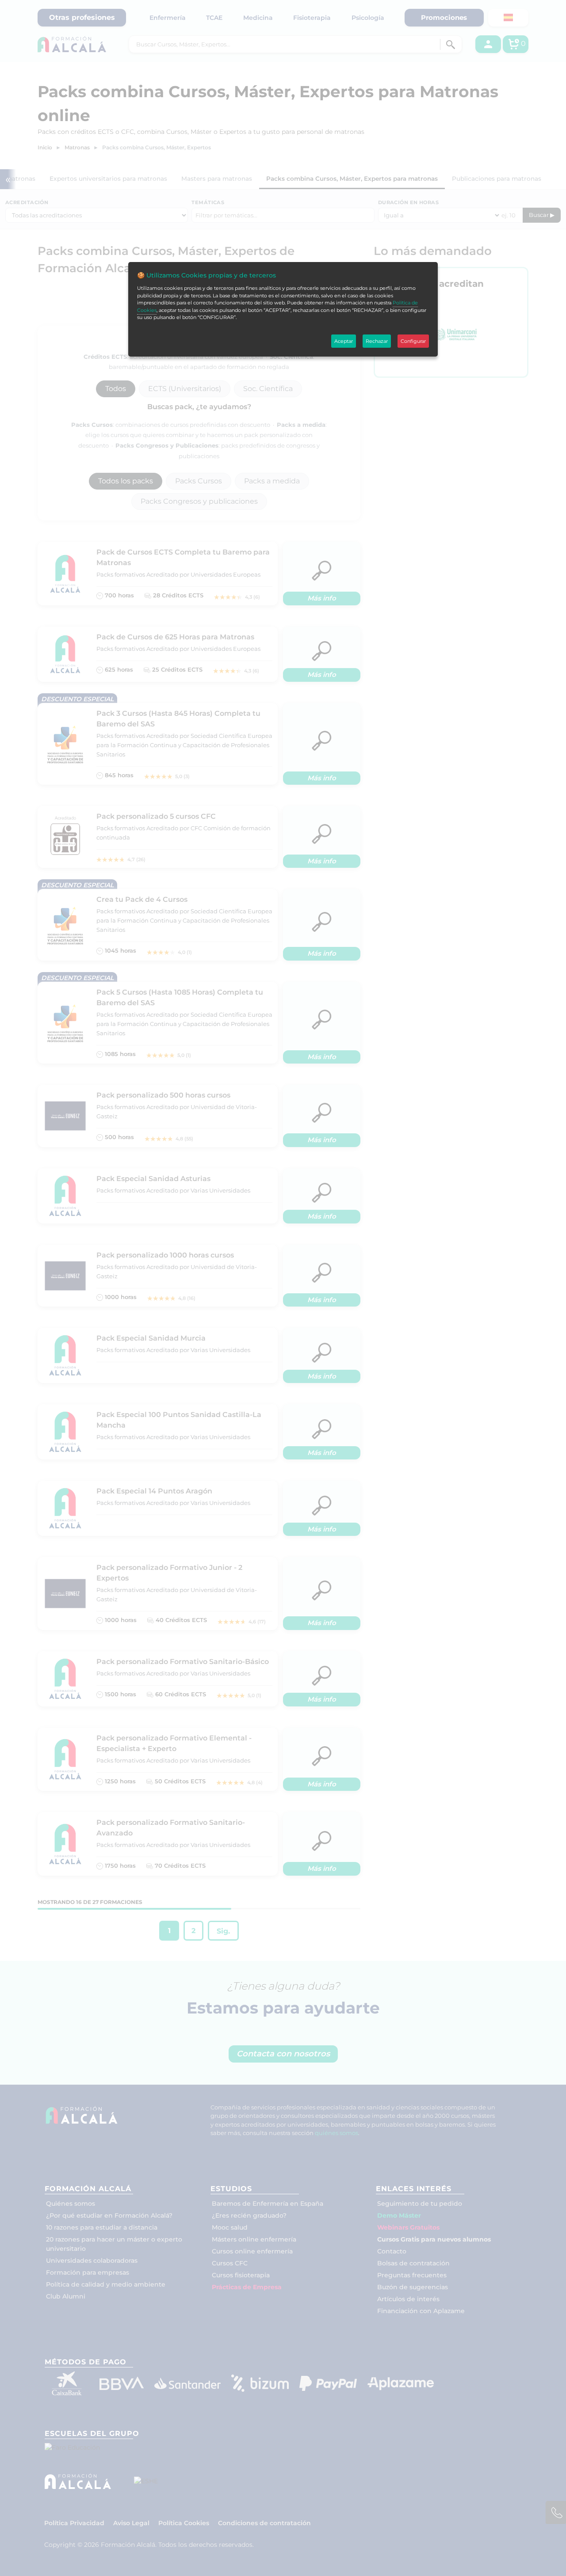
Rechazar (377, 341)
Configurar (413, 341)
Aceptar (344, 341)
